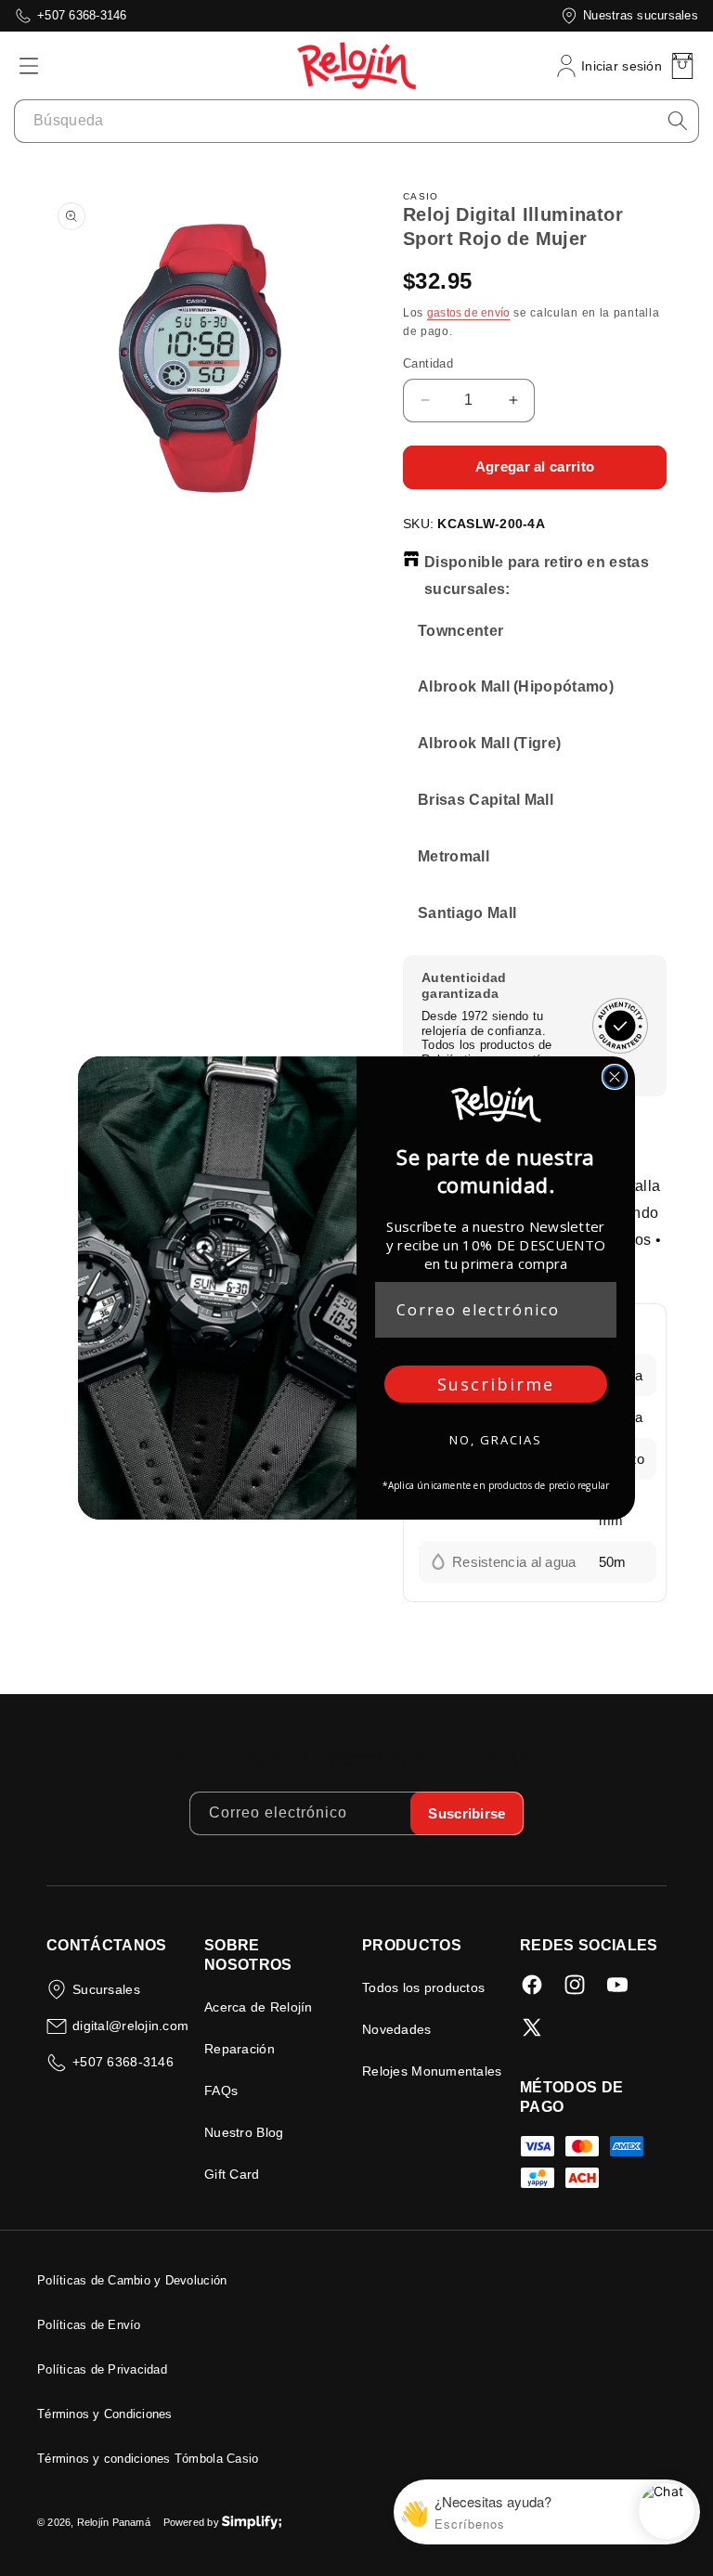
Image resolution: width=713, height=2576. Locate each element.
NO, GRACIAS (496, 1440)
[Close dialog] (615, 1077)
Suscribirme (496, 1384)
